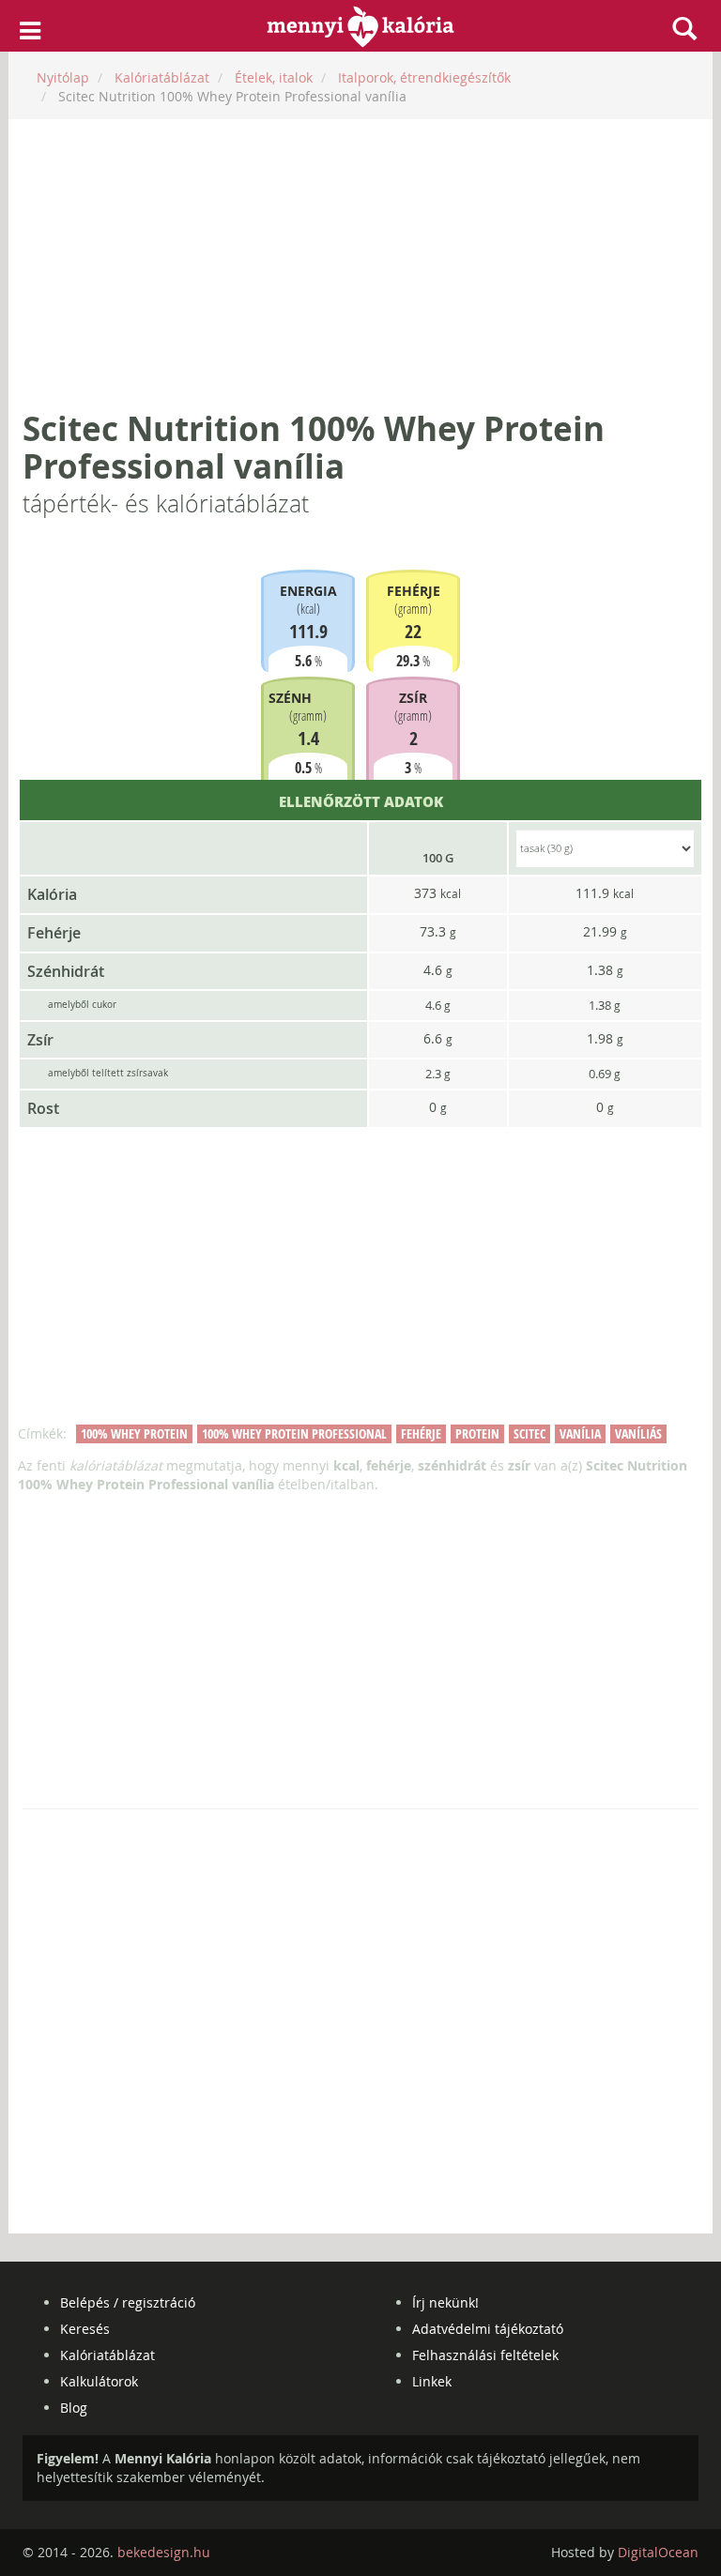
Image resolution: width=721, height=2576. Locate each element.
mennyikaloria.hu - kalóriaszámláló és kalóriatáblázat (361, 26)
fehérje (421, 1433)
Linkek (432, 2381)
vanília (580, 1433)
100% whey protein (134, 1433)
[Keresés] (684, 28)
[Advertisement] (360, 265)
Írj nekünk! (445, 2302)
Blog (74, 2408)
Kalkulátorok (99, 2381)
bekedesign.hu (164, 2552)
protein (477, 1433)
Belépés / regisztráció (128, 2302)
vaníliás (638, 1433)
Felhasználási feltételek (485, 2355)
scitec (529, 1433)
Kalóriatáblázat (107, 2355)
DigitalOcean (658, 2552)
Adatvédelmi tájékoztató (488, 2329)
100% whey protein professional (294, 1433)
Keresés (85, 2329)
